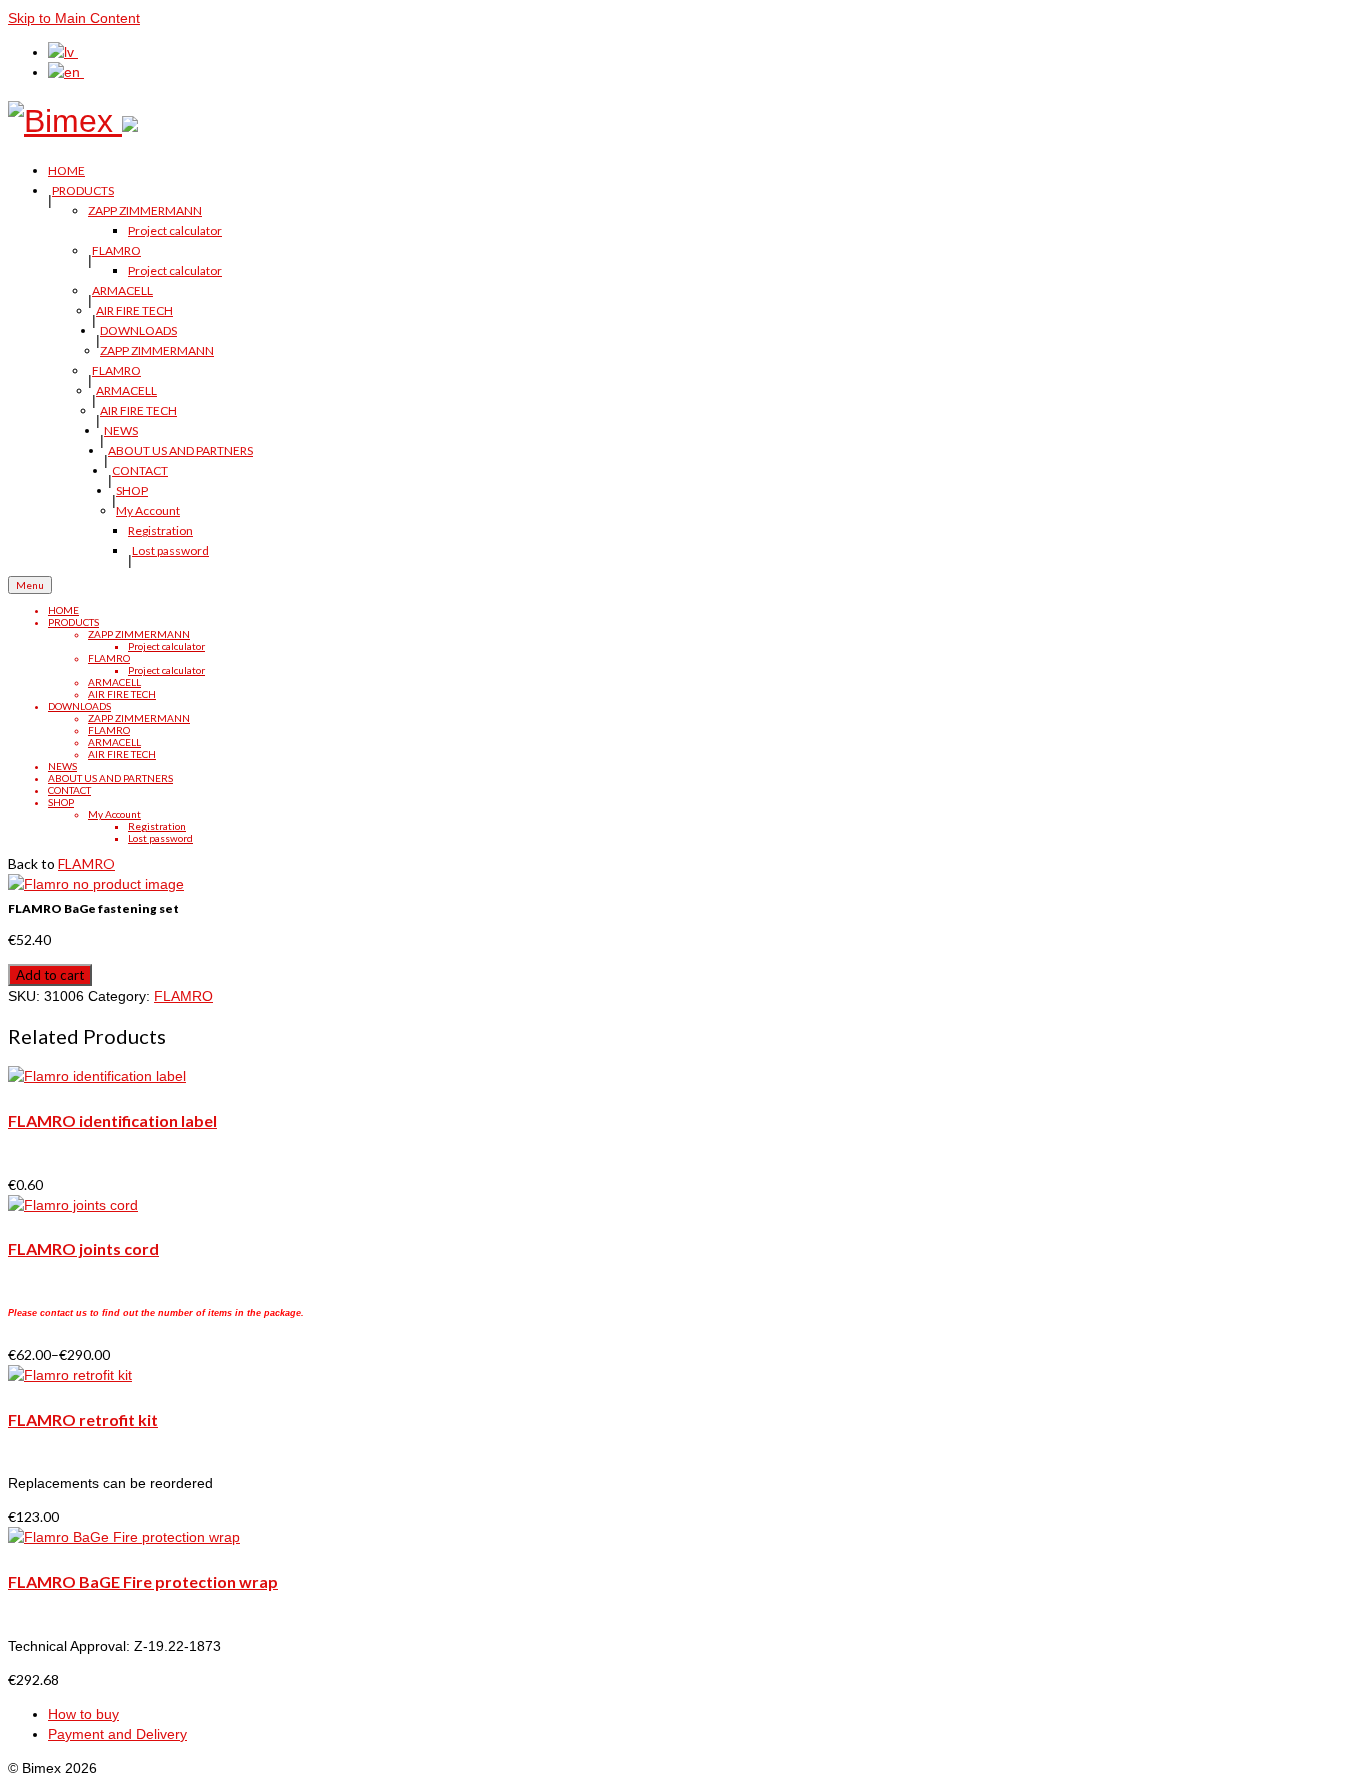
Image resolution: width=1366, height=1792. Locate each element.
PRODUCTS (83, 190)
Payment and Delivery (117, 1734)
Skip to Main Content (74, 18)
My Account (148, 510)
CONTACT (140, 470)
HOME (66, 170)
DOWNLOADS (138, 330)
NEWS (121, 430)
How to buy (83, 1714)
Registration (160, 530)
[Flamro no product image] (96, 884)
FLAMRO (116, 250)
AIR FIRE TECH (134, 310)
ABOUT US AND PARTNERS (180, 450)
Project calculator (175, 230)
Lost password (170, 550)
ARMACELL (122, 290)
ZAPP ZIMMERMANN (145, 210)
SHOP (132, 490)
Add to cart (50, 975)
